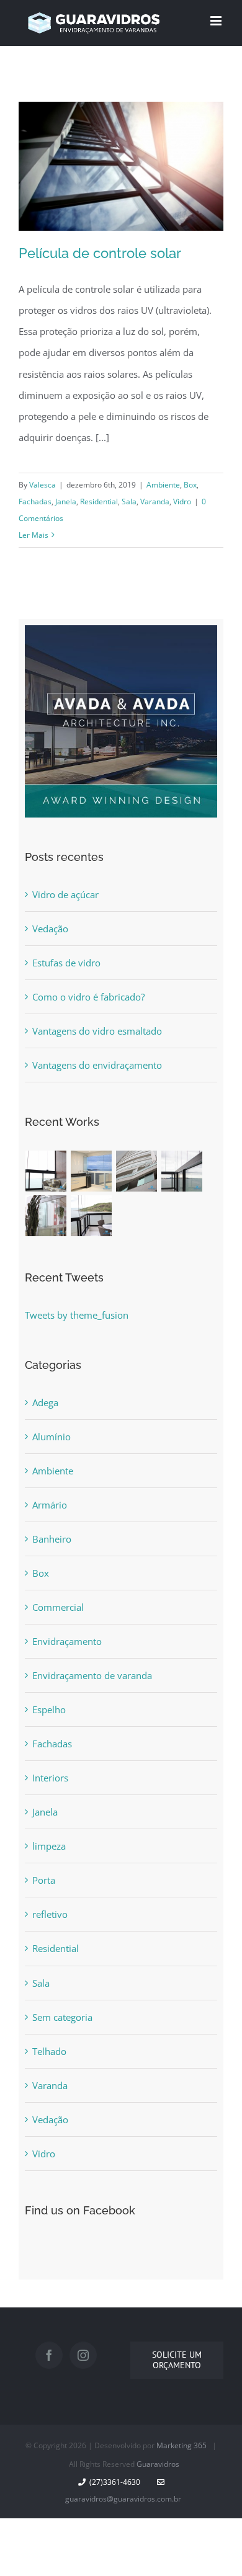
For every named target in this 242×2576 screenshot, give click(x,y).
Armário (50, 1505)
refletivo (50, 1914)
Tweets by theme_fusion (77, 1315)
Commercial (58, 1607)
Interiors (50, 1778)
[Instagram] (83, 2355)
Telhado (49, 2051)
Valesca (43, 485)
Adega (45, 1402)
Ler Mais (34, 535)
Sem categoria (62, 2017)
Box (190, 485)
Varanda (155, 501)
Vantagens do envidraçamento (97, 1065)
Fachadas (35, 501)
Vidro (182, 501)
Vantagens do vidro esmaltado (97, 1031)
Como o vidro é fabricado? (88, 997)
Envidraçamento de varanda (92, 1675)
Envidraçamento (67, 1641)
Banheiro (52, 1539)
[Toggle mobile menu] (217, 21)
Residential (99, 501)
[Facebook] (49, 2355)
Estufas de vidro (66, 963)
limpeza (49, 1846)
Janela (66, 501)
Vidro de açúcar (65, 894)
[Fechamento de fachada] (137, 1171)
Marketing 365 (181, 2445)
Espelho (49, 1709)
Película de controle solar (100, 253)
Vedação (50, 929)
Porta (44, 1880)
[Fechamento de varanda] (46, 1171)
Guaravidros (158, 2464)
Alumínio (52, 1437)
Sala (129, 501)
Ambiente (163, 485)
